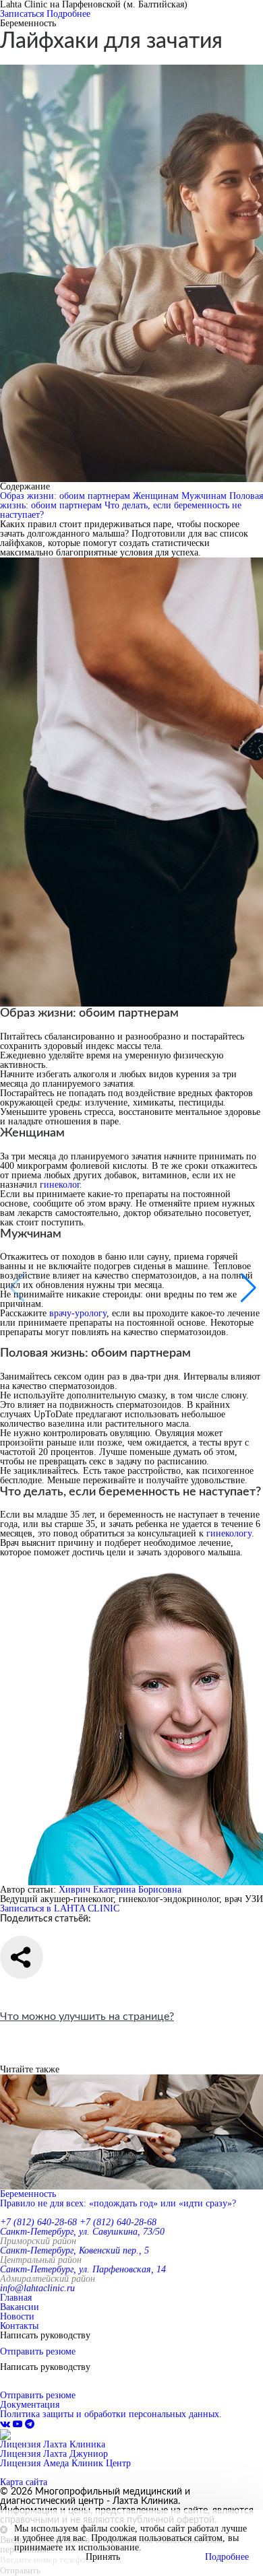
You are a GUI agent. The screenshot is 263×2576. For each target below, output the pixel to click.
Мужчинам (205, 496)
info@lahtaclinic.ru (37, 2288)
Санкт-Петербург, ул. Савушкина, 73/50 (82, 2232)
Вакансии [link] (20, 2307)
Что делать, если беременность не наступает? (121, 510)
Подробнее (68, 14)
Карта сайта (24, 2482)
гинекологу (229, 1533)
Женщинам (157, 496)
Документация (30, 2405)
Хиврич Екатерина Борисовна (120, 1890)
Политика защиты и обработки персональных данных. (111, 2414)
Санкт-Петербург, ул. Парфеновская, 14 (83, 2269)
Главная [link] (16, 2298)
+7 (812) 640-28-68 (38, 2222)
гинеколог (60, 1185)
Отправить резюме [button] (38, 2351)
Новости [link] (17, 2316)
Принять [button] (103, 2557)
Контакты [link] (19, 2326)
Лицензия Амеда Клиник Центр (65, 2463)
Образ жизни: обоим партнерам (66, 496)
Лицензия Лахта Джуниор (54, 2454)
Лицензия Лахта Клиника (53, 2444)
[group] (131, 2141)
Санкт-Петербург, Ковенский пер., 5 (75, 2250)
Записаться (22, 14)
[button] (247, 1288)
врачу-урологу (78, 1313)
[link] (6, 2424)
